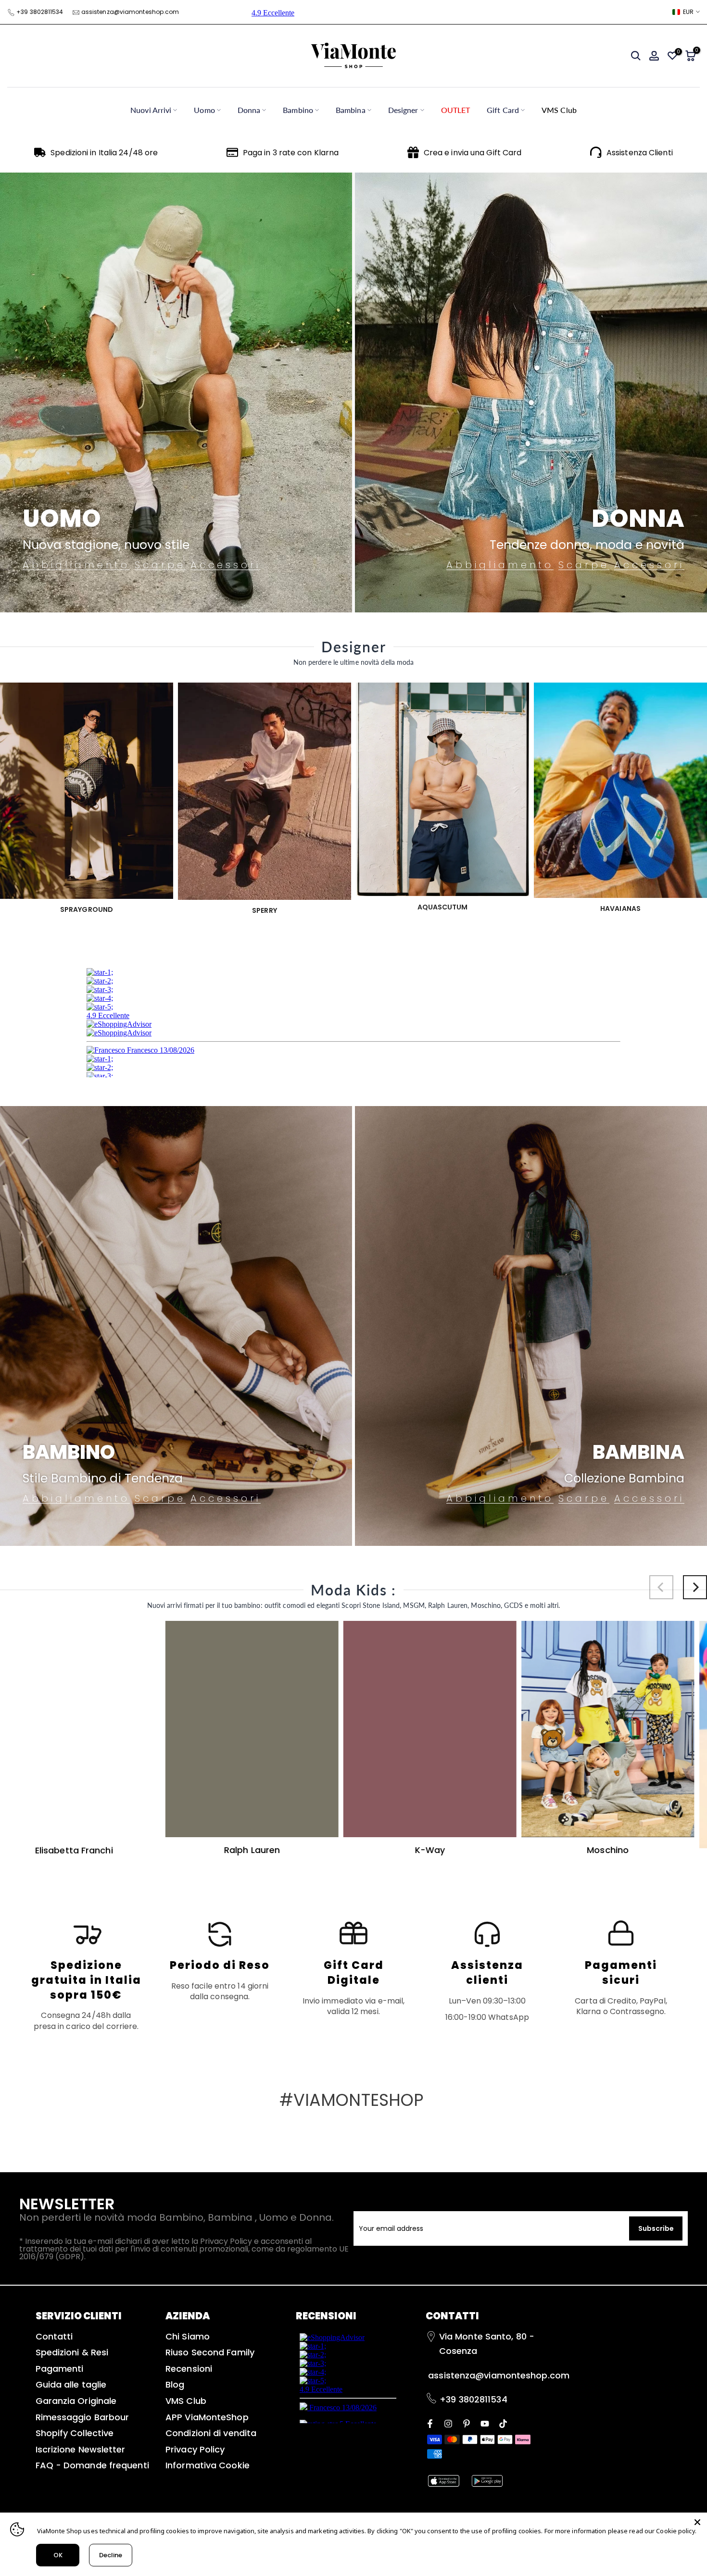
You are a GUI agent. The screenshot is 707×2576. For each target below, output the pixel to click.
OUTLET (456, 110)
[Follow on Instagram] (448, 2423)
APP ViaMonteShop (207, 2417)
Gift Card (503, 110)
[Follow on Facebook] (430, 2423)
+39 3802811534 (40, 12)
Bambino (298, 110)
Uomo (204, 110)
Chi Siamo (188, 2336)
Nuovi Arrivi (151, 110)
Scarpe (160, 565)
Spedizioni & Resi (72, 2352)
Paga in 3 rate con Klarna (291, 153)
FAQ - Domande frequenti (92, 2465)
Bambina (351, 110)
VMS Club (559, 110)
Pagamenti (60, 2369)
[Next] (695, 1587)
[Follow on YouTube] (485, 2423)
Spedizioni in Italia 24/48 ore (104, 153)
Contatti (54, 2336)
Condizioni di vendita (211, 2433)
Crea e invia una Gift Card (473, 153)
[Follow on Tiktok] (503, 2423)
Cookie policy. (676, 2531)
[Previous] (661, 1587)
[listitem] (86, 1975)
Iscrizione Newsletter (81, 2449)
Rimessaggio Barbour (82, 2417)
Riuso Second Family (210, 2352)
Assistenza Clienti (640, 153)
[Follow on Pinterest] (467, 2423)
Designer (403, 110)
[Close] (697, 2522)
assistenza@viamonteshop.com (130, 12)
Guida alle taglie (71, 2384)
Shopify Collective (75, 2433)
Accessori (226, 565)
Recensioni (189, 2369)
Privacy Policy (195, 2449)
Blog (175, 2384)
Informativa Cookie (208, 2465)
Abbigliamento (76, 565)
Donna (249, 110)
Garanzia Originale (76, 2401)
